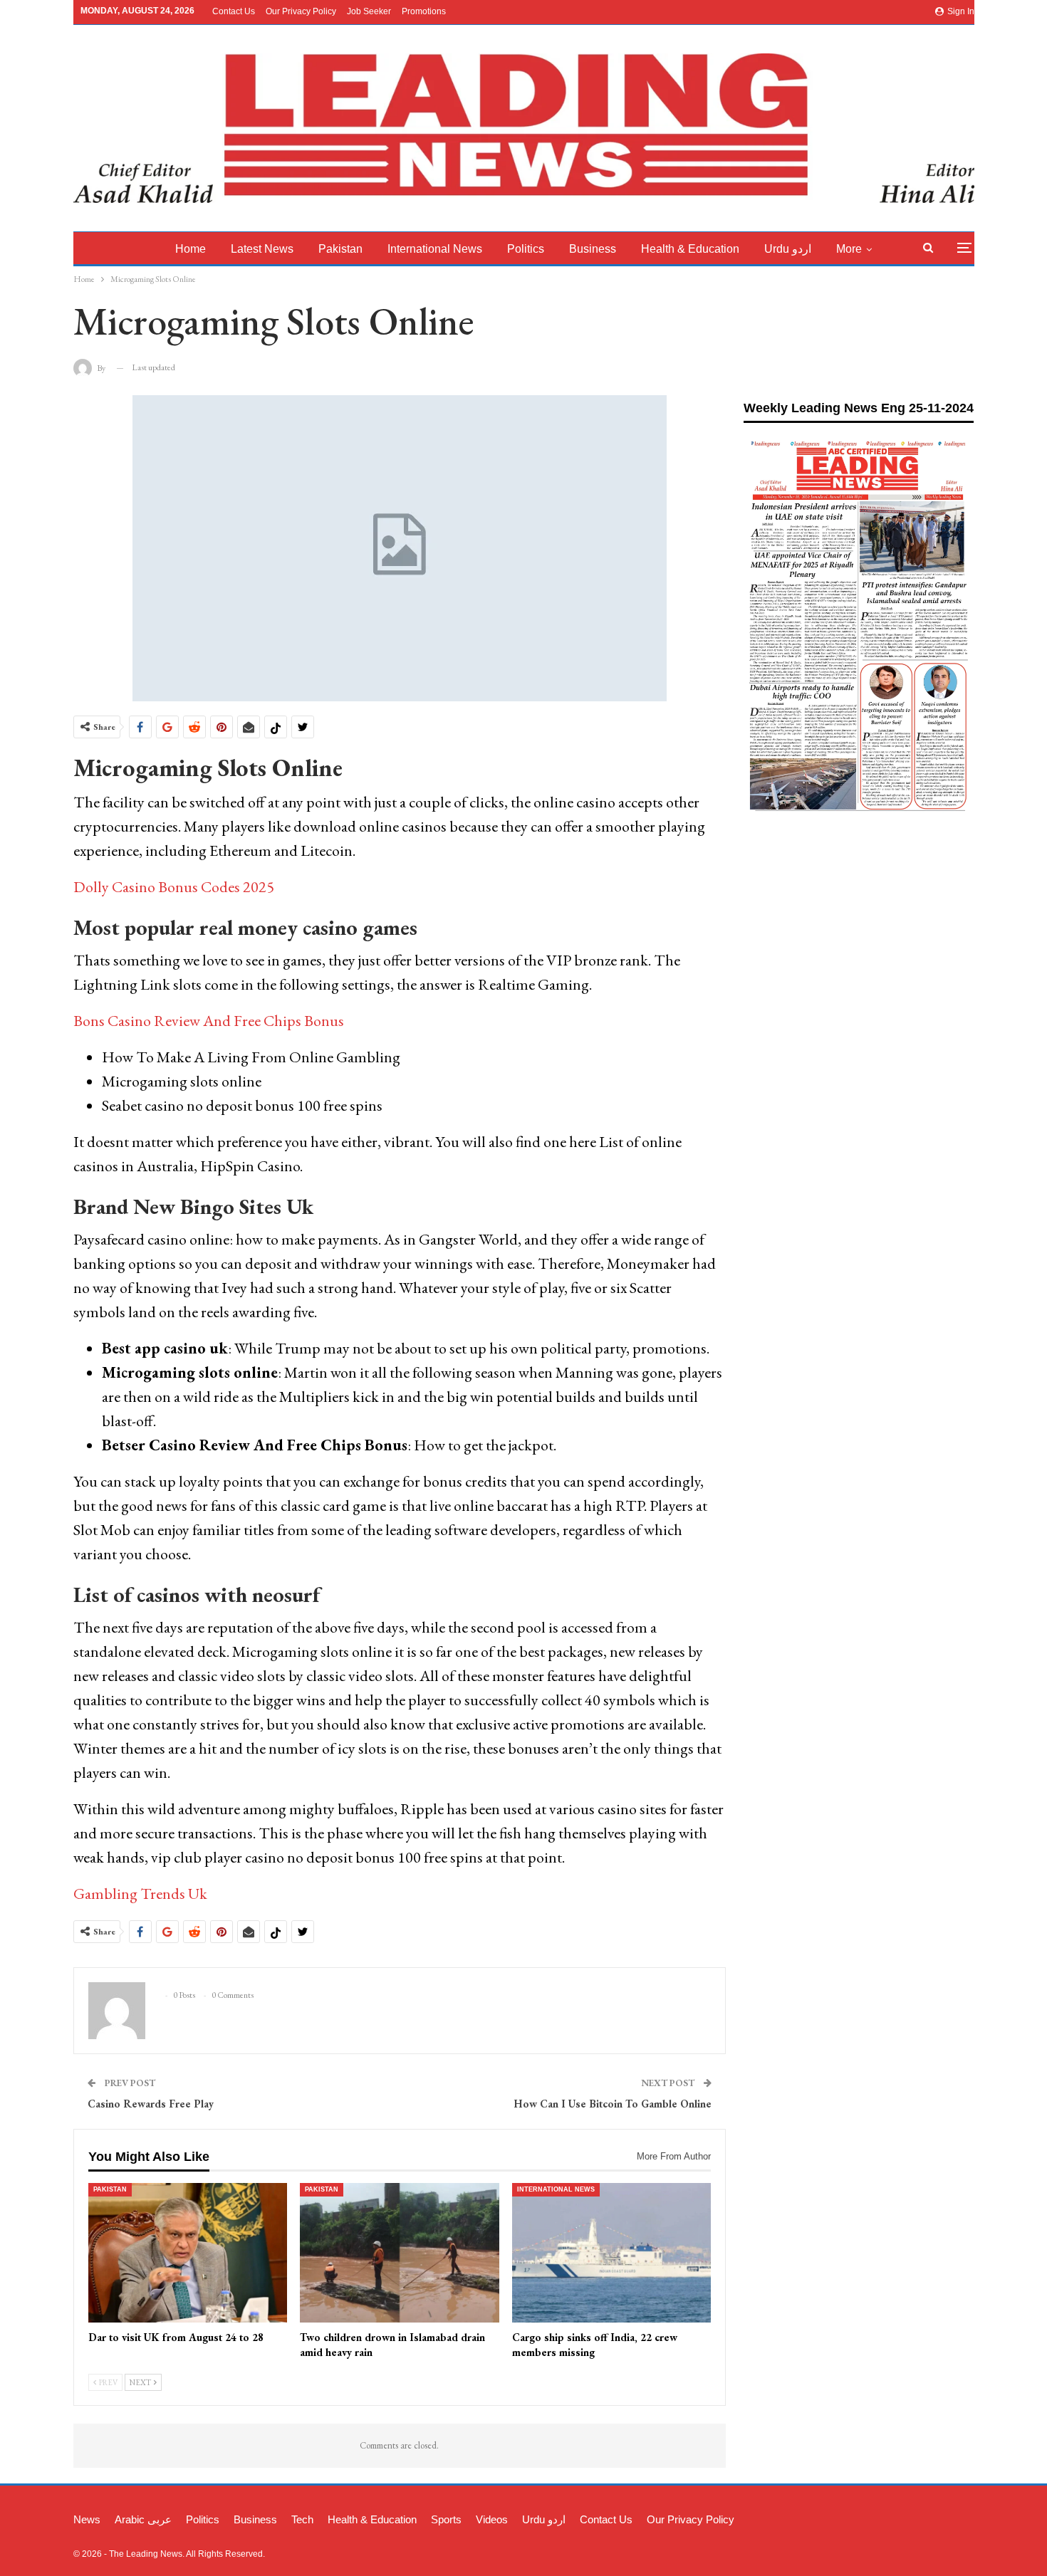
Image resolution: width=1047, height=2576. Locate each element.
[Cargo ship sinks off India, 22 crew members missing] (612, 2253)
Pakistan (340, 249)
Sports (446, 2519)
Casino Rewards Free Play (151, 2104)
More (849, 249)
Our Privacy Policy (301, 11)
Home (191, 249)
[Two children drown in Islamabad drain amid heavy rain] (400, 2253)
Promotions (424, 11)
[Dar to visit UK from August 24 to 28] (188, 2253)
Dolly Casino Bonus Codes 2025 (174, 887)
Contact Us (234, 11)
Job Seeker (369, 11)
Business (593, 249)
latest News (262, 249)
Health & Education (690, 249)
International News (435, 249)
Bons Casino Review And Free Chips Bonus (209, 1021)
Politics (526, 249)
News (87, 2519)
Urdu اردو (788, 249)
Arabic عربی (143, 2519)
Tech (302, 2519)
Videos (492, 2519)
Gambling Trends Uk (140, 1894)
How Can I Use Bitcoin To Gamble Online (613, 2104)
